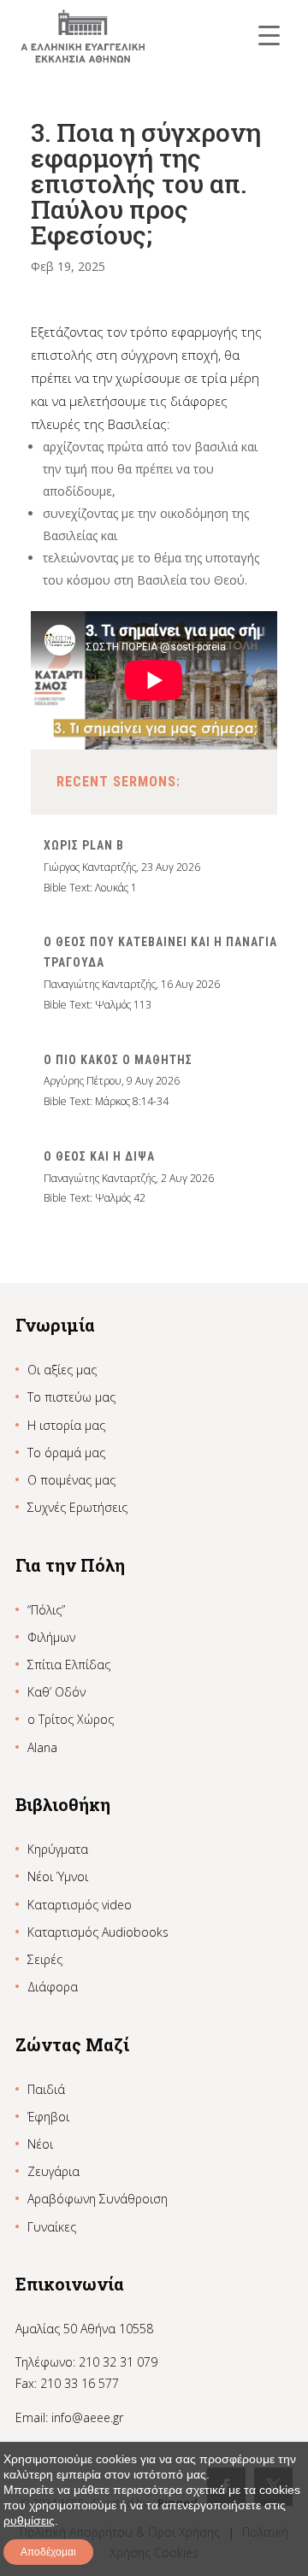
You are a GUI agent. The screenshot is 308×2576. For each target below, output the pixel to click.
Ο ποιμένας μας (71, 1480)
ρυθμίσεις (29, 2520)
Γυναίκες (52, 2227)
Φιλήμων (51, 1637)
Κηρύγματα (58, 1849)
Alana (42, 1747)
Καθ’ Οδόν (56, 1692)
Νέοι (40, 2144)
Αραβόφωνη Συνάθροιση (98, 2199)
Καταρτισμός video (80, 1905)
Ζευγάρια (53, 2171)
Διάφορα (53, 1987)
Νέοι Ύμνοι (58, 1876)
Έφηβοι (48, 2117)
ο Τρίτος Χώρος (71, 1719)
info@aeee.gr (87, 2417)
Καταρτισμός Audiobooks (98, 1932)
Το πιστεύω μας (71, 1397)
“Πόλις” (46, 1610)
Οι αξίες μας (62, 1370)
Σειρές (45, 1959)
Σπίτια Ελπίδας (69, 1664)
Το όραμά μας (66, 1453)
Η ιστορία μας (66, 1425)
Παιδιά (46, 2089)
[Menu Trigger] (269, 35)
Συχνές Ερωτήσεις (77, 1507)
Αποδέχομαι (48, 2552)
